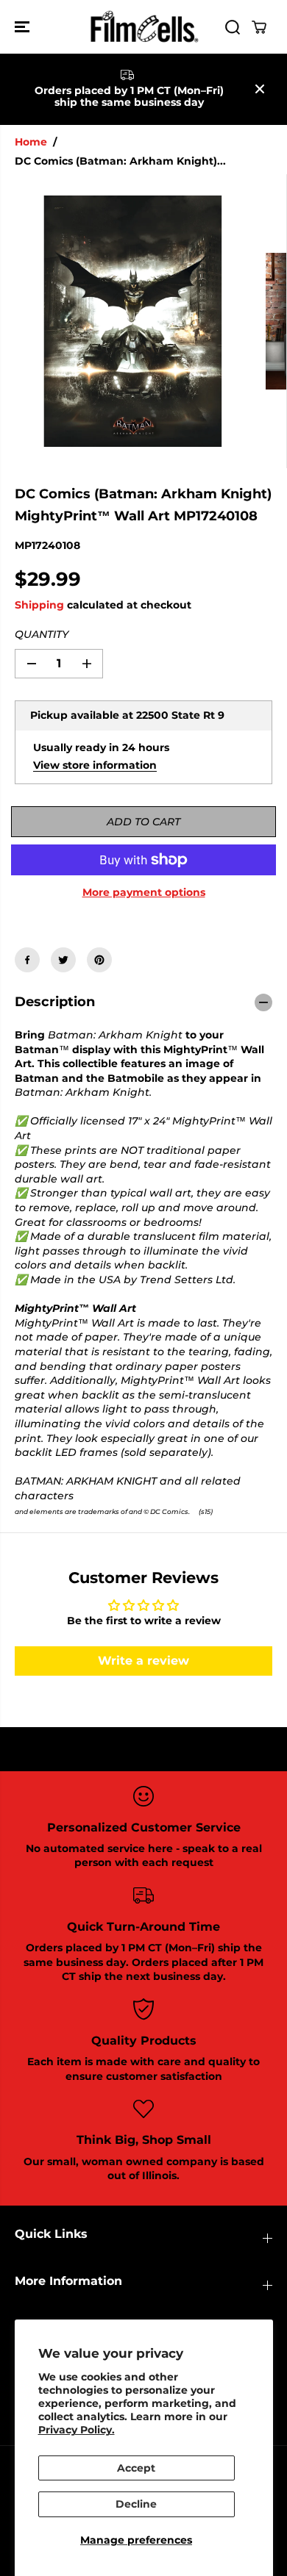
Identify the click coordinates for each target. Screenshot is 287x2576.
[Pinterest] (99, 960)
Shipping (39, 605)
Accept (136, 2468)
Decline (136, 2504)
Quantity (42, 634)
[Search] (233, 27)
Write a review (143, 1661)
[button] (24, 27)
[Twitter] (63, 960)
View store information (95, 765)
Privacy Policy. (77, 2430)
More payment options (144, 892)
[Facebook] (27, 960)
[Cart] (259, 27)
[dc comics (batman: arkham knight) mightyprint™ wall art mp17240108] (133, 321)
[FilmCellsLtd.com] (143, 27)
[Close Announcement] (260, 89)
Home (31, 142)
